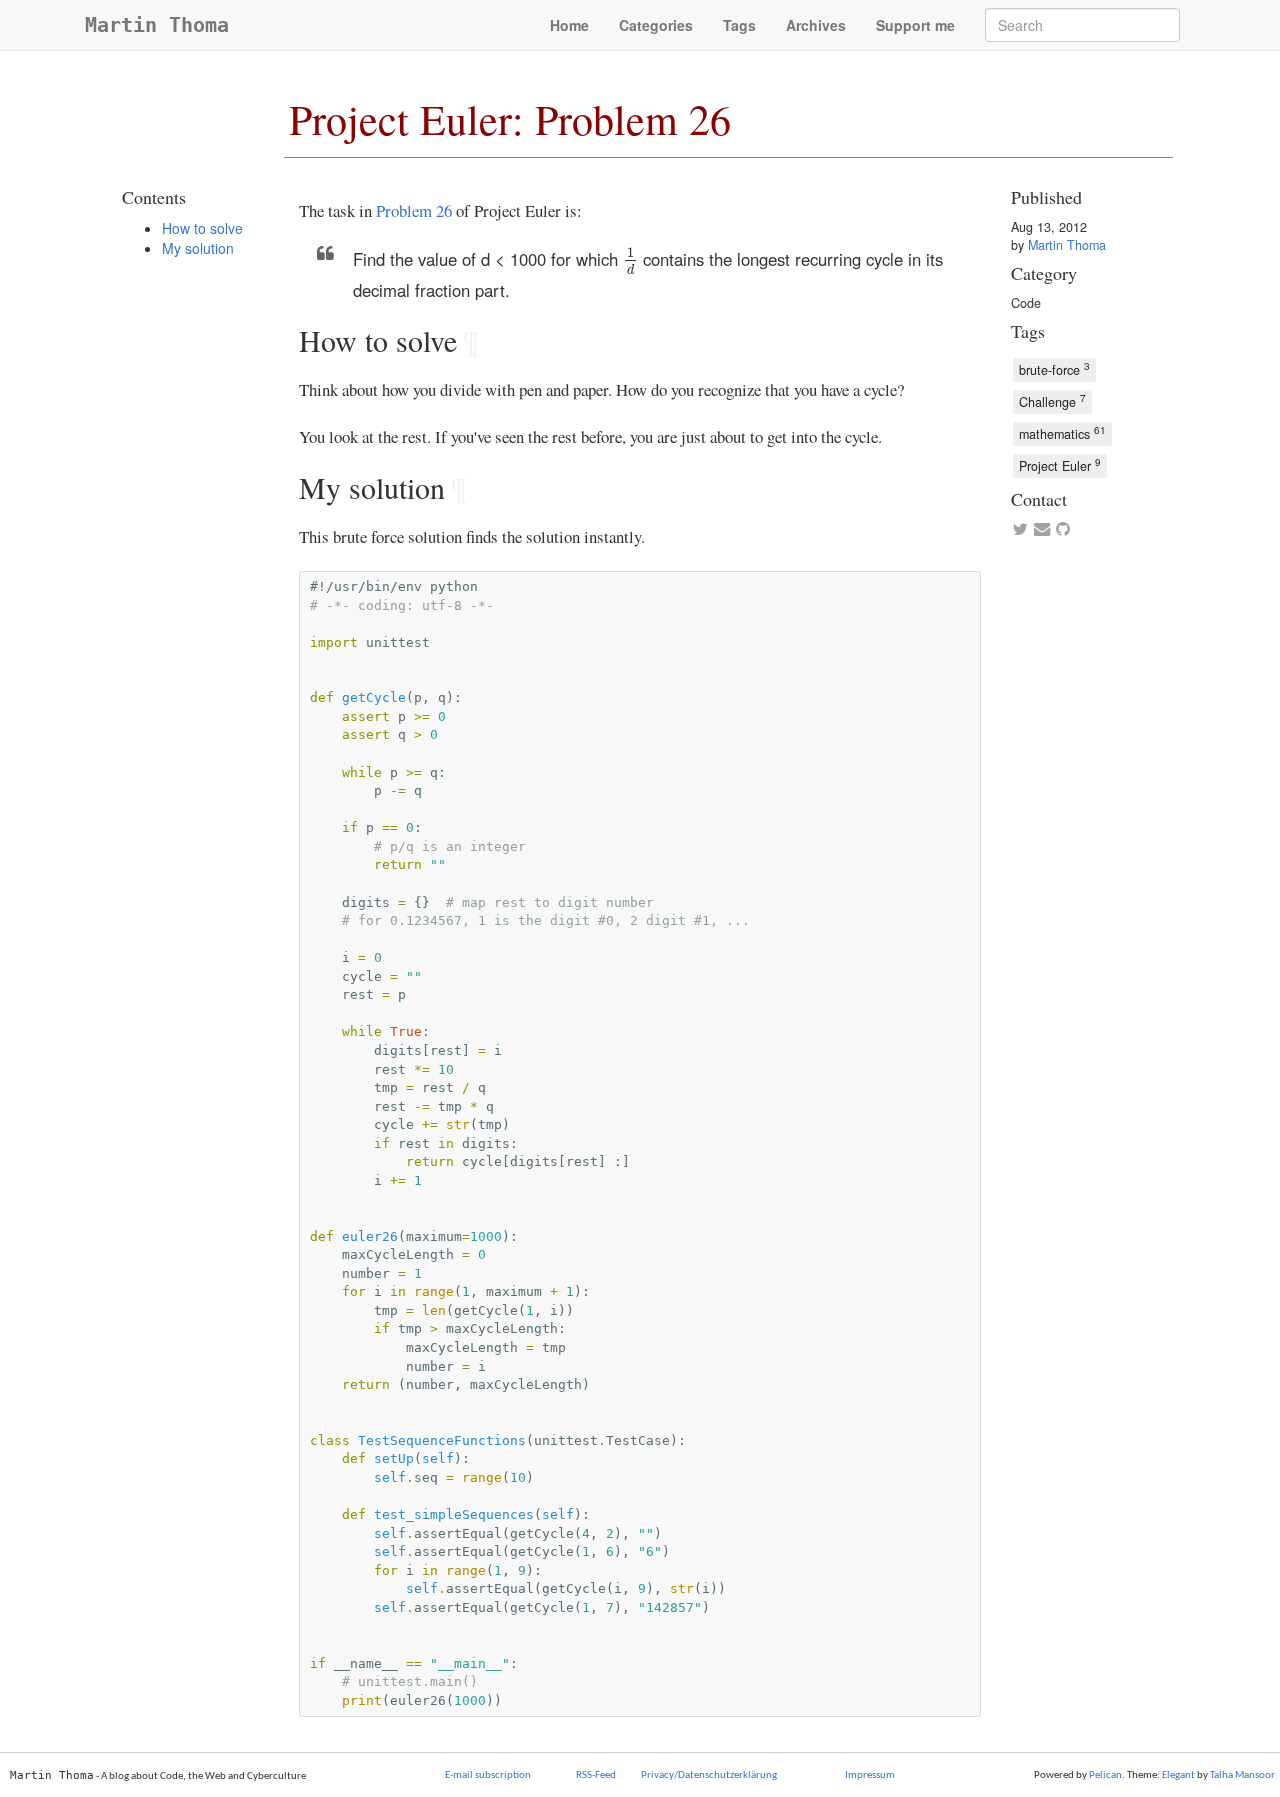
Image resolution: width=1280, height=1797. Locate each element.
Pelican (1105, 1775)
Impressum (870, 1775)
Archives (816, 25)
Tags (739, 25)
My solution (198, 248)
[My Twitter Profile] (1020, 530)
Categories (656, 25)
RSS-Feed (596, 1775)
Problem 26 (414, 210)
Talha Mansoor (1242, 1775)
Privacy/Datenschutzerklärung (709, 1775)
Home (569, 25)
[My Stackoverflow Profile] (1085, 530)
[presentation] (630, 261)
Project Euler (1060, 464)
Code (1026, 303)
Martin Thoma (157, 25)
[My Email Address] (1041, 530)
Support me (915, 25)
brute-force (1054, 368)
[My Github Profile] (1063, 530)
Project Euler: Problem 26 (510, 119)
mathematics (1062, 432)
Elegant (1178, 1775)
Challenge (1052, 400)
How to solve (202, 228)
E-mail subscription (488, 1775)
